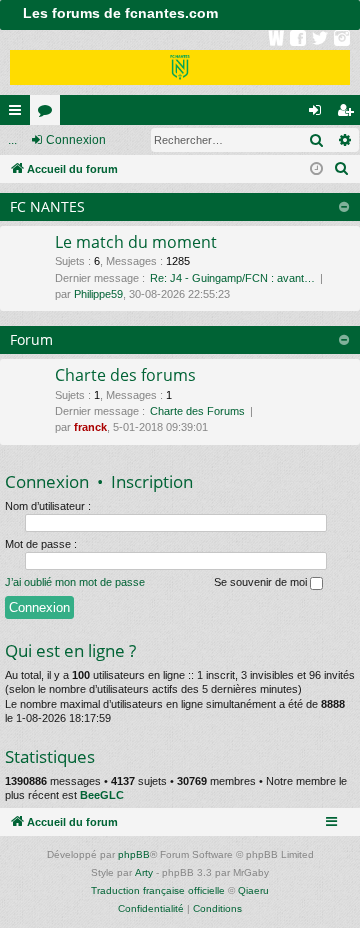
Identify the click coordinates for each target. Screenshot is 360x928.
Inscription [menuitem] (349, 114)
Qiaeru (253, 890)
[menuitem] (342, 169)
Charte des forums (125, 375)
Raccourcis (19, 114)
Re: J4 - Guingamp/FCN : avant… (232, 278)
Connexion (76, 140)
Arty (144, 872)
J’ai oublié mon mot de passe (75, 582)
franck (90, 427)
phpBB (134, 854)
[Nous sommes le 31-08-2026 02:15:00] (316, 169)
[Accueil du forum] (180, 62)
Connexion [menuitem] (319, 114)
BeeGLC (102, 795)
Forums (49, 114)
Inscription (152, 481)
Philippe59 (98, 294)
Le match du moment (136, 242)
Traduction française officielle (158, 890)
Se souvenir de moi (262, 582)
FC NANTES (47, 206)
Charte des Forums (197, 411)
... (12, 140)
